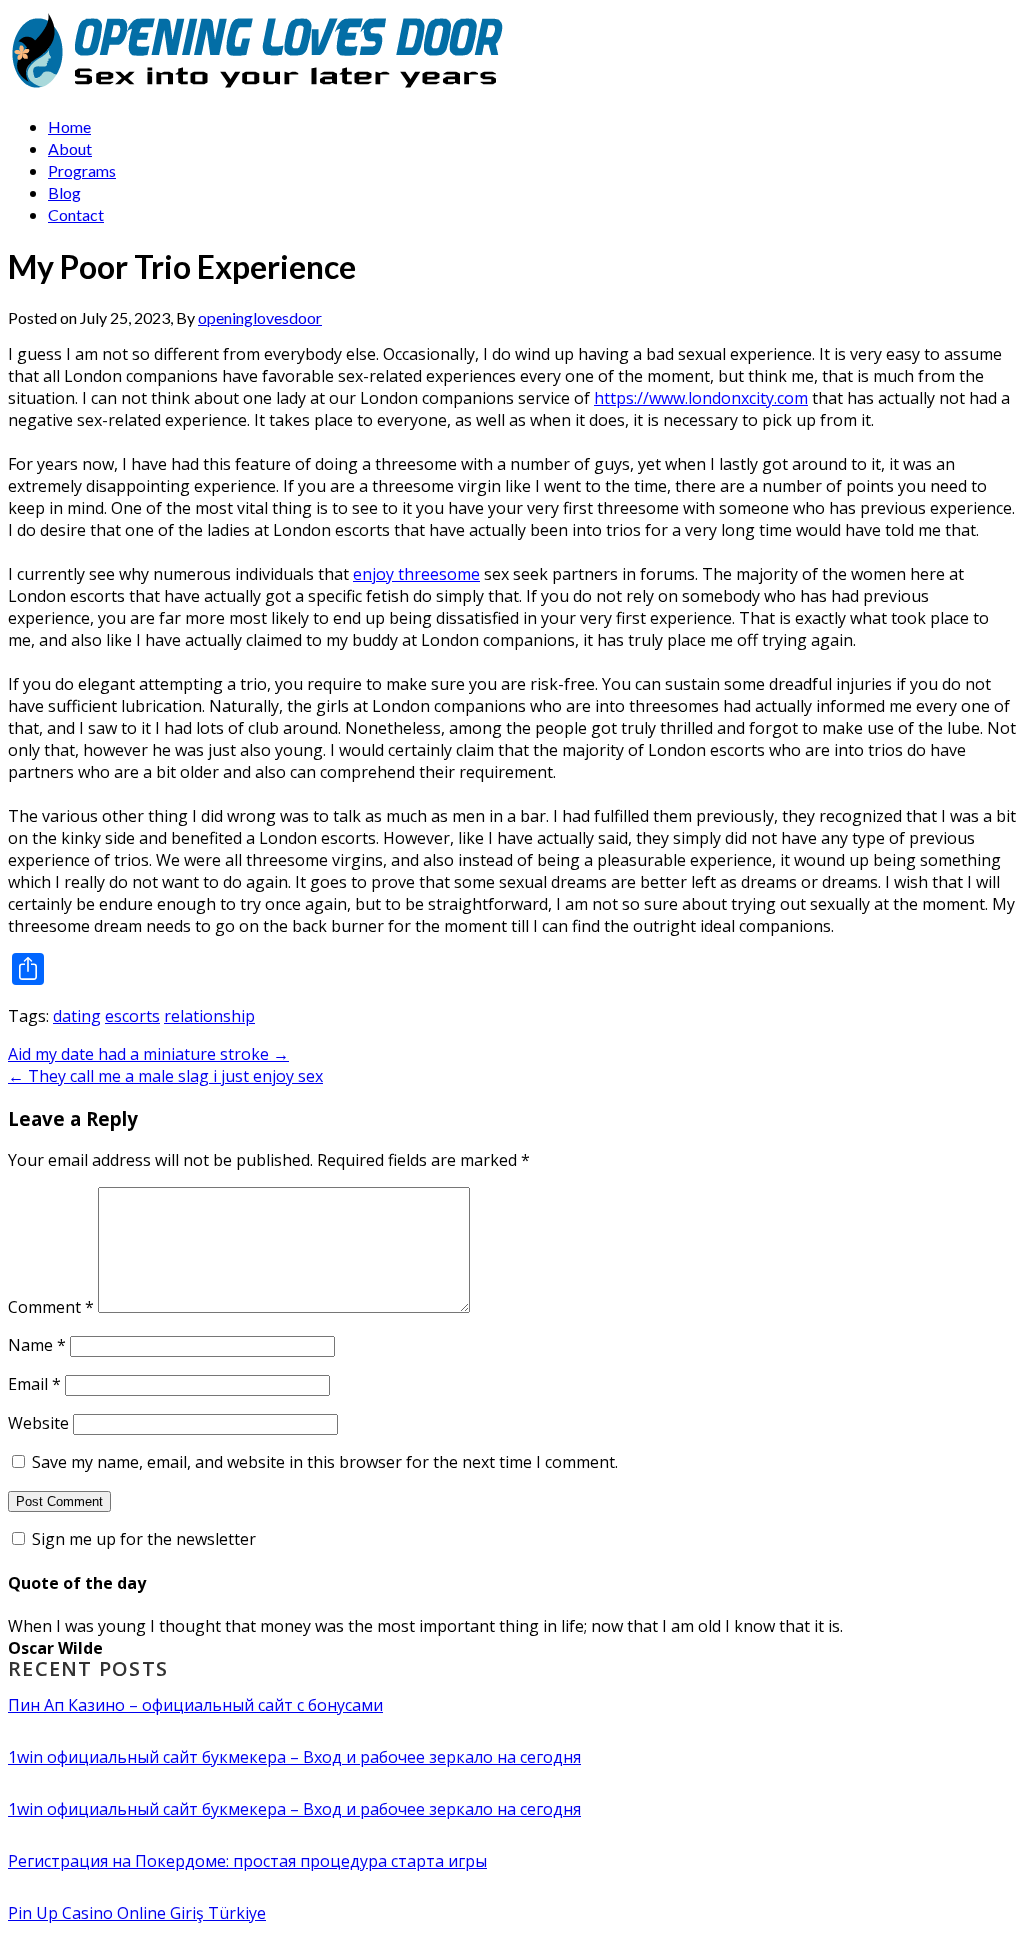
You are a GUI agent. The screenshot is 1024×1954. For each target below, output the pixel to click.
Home (69, 126)
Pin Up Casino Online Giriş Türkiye (137, 1913)
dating (77, 1016)
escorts (132, 1016)
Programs (82, 170)
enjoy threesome (416, 574)
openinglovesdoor (260, 317)
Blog (64, 192)
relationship (209, 1016)
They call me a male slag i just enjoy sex (165, 1076)
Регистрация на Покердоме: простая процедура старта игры (247, 1861)
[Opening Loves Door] (261, 89)
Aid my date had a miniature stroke (148, 1054)
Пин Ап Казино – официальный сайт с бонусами (195, 1705)
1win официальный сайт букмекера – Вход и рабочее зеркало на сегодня (294, 1757)
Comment (51, 1307)
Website (38, 1423)
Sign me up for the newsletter (142, 1539)
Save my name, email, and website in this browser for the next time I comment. (325, 1462)
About (70, 148)
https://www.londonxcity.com (701, 398)
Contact (76, 214)
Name (37, 1345)
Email (34, 1384)
